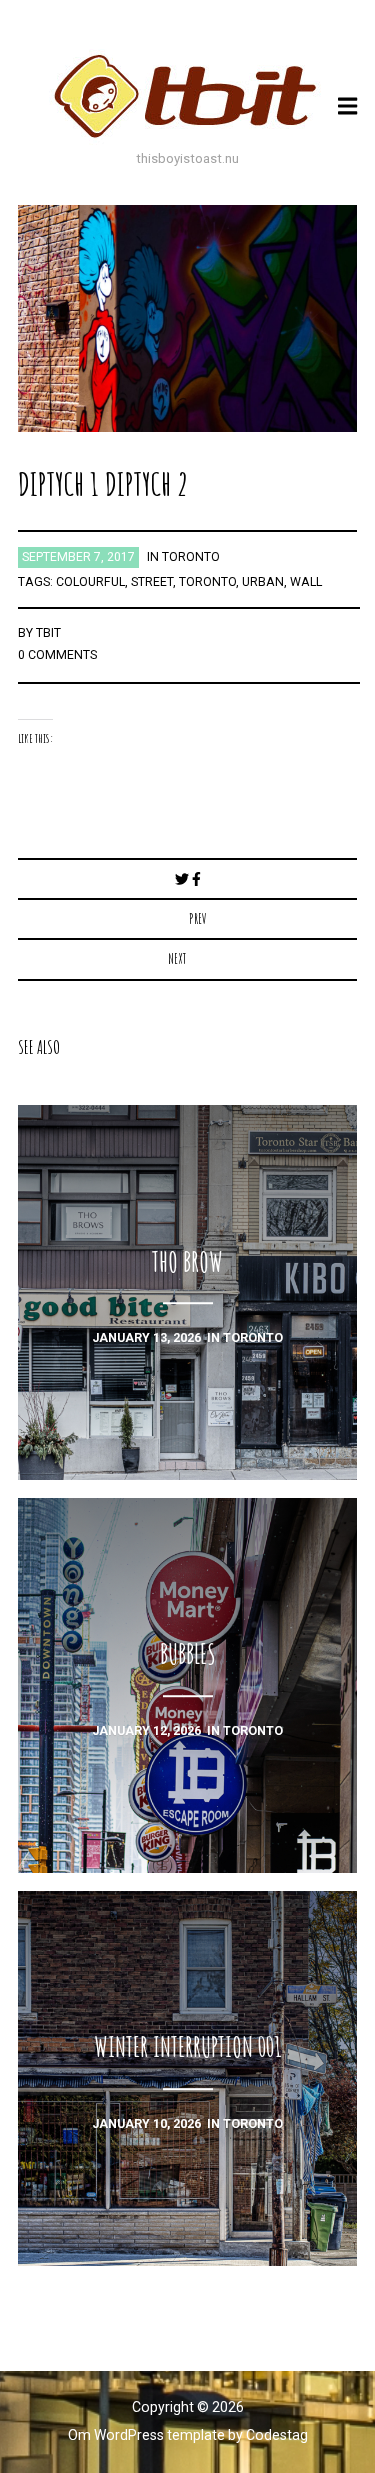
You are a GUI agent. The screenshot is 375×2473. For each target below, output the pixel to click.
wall (306, 582)
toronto (191, 557)
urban (263, 582)
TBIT (48, 633)
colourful (90, 582)
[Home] (188, 96)
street (152, 582)
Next (177, 958)
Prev (198, 918)
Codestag (277, 2435)
